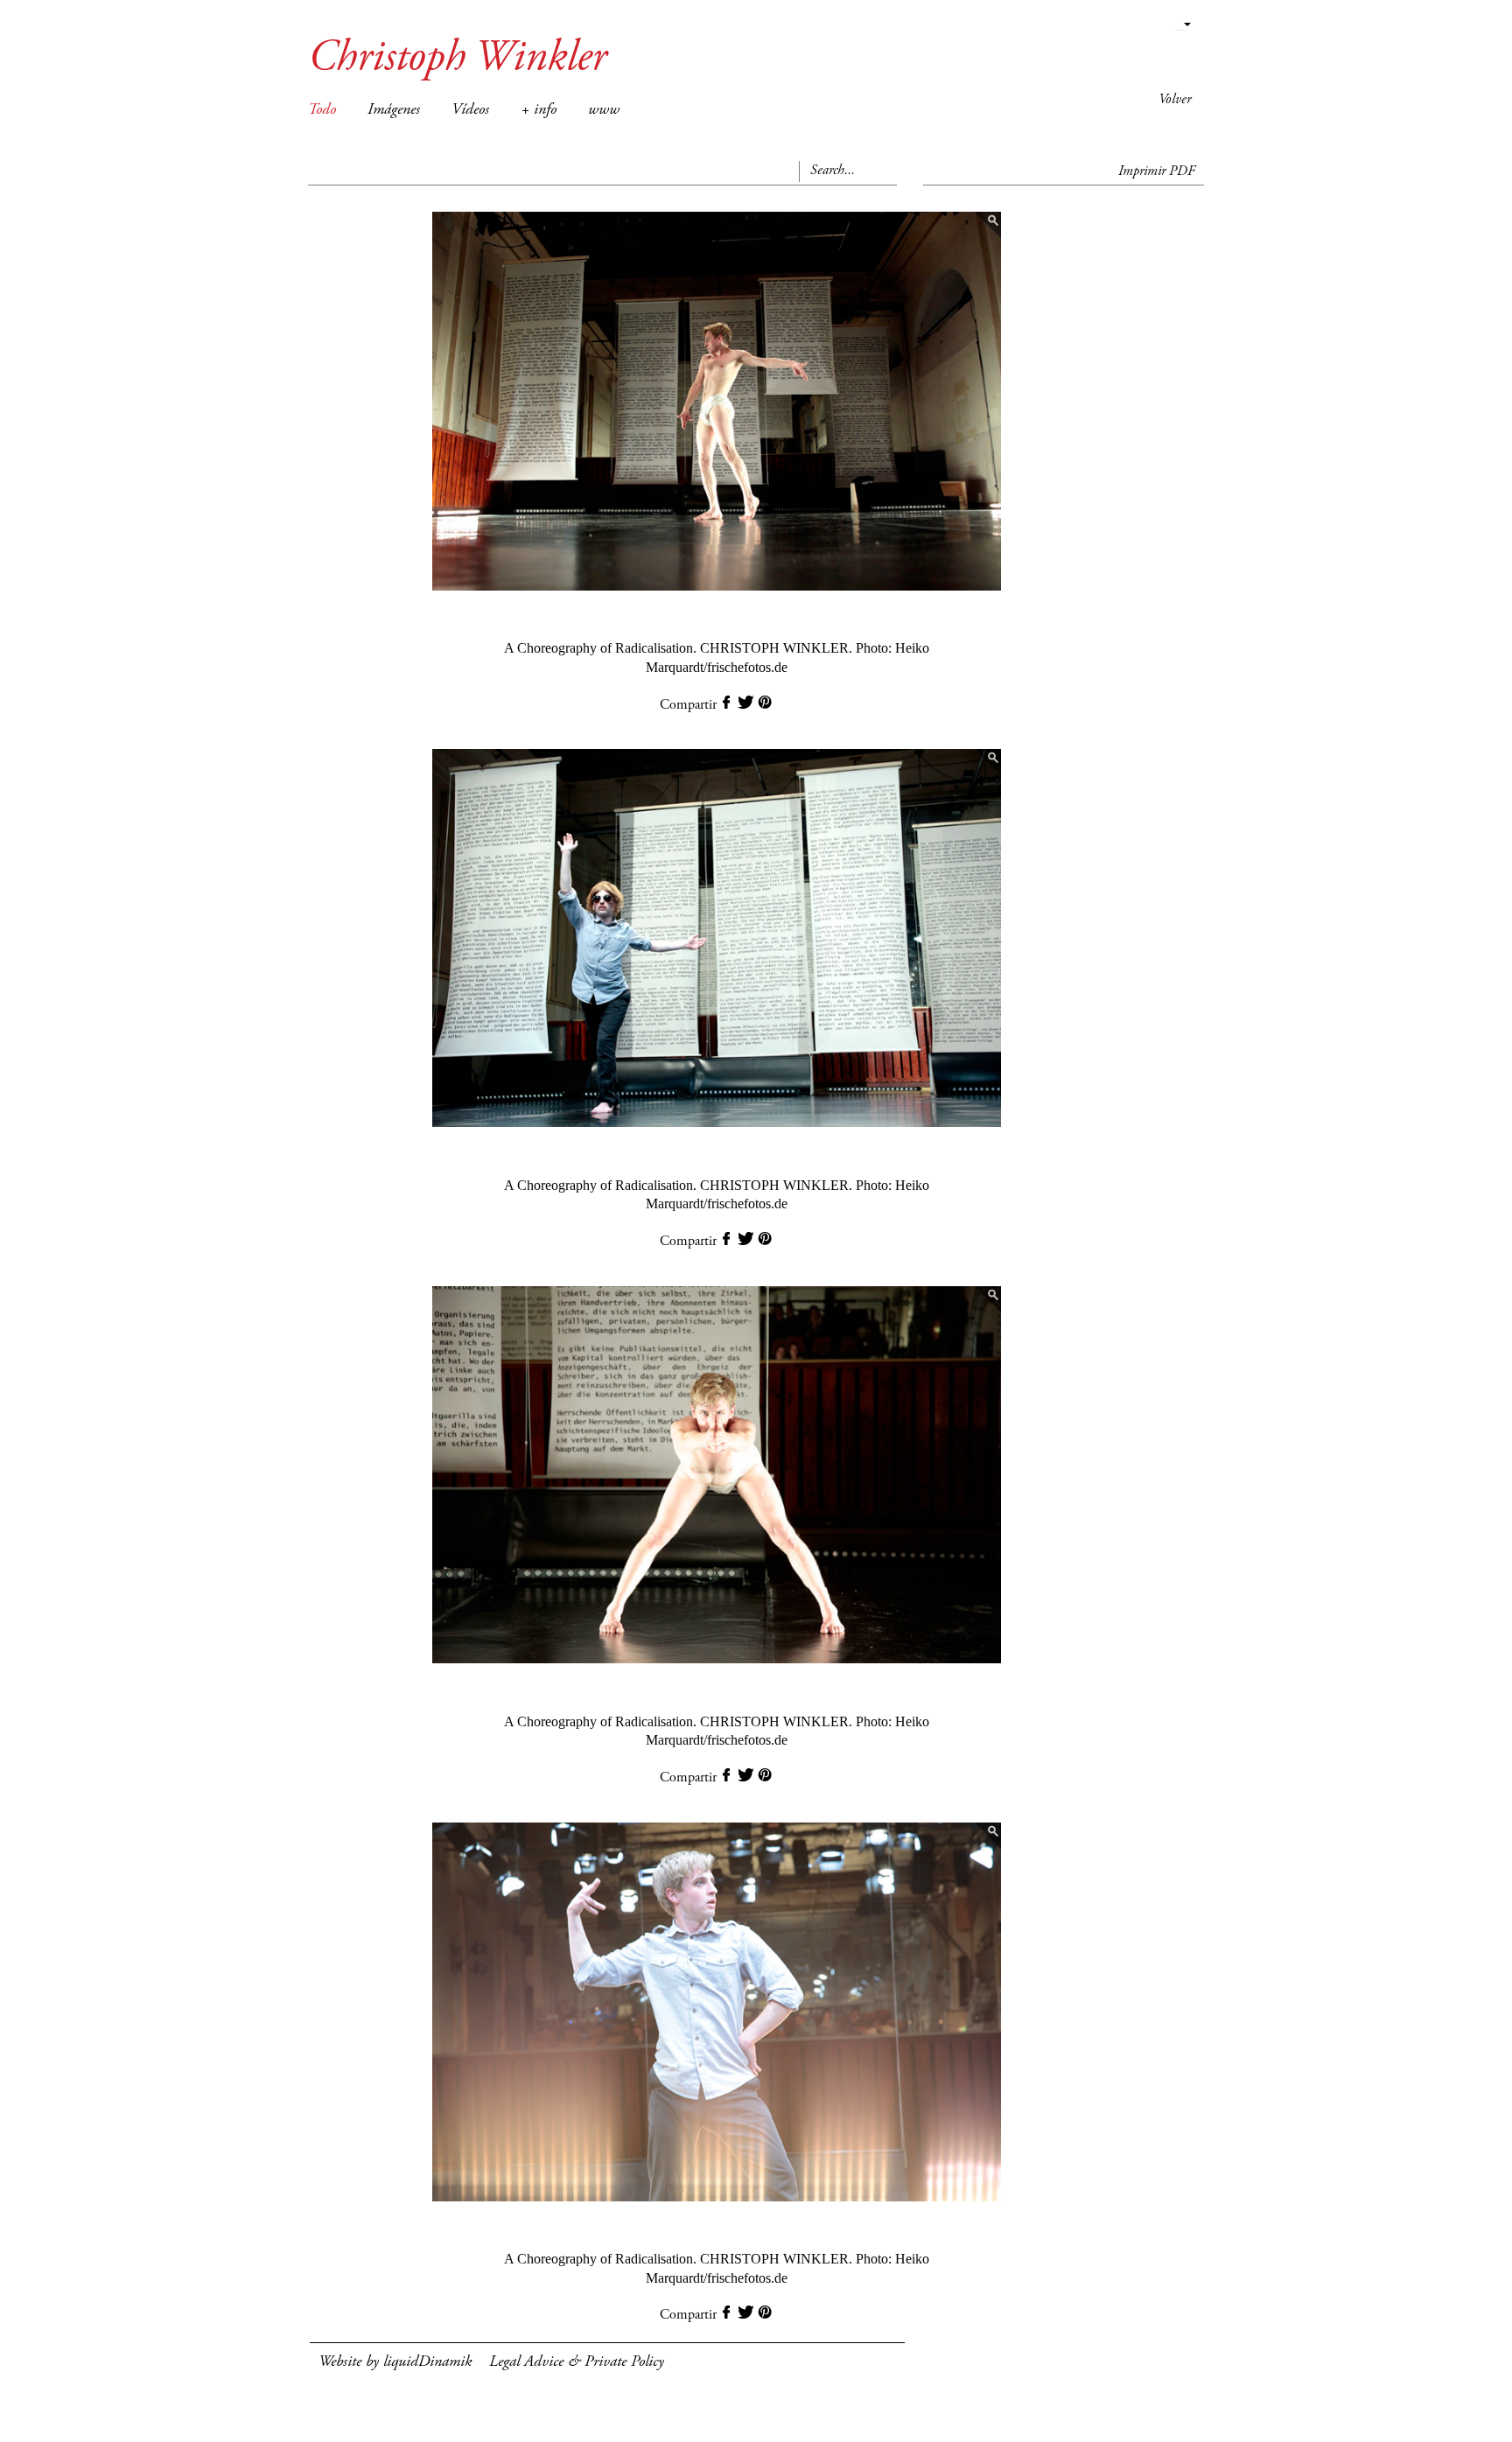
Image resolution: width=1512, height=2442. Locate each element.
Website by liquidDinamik (395, 2362)
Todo (322, 110)
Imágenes (394, 110)
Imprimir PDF (1157, 171)
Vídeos (470, 110)
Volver (1175, 100)
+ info (539, 110)
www (604, 110)
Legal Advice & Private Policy (577, 2362)
